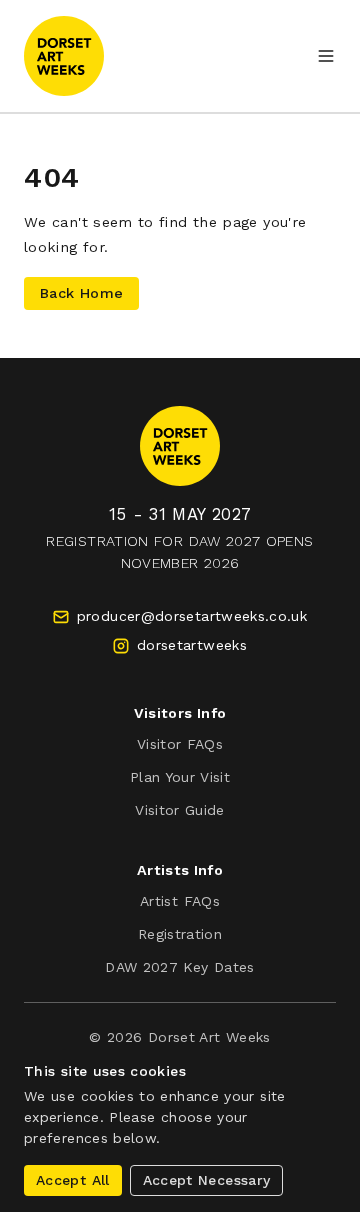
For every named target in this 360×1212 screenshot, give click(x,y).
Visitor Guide (180, 810)
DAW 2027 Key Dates (179, 967)
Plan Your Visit (180, 777)
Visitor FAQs (180, 744)
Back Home (81, 293)
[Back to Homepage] (64, 56)
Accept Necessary (207, 1180)
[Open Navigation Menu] (326, 56)
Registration (180, 934)
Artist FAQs (180, 901)
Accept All (73, 1180)
